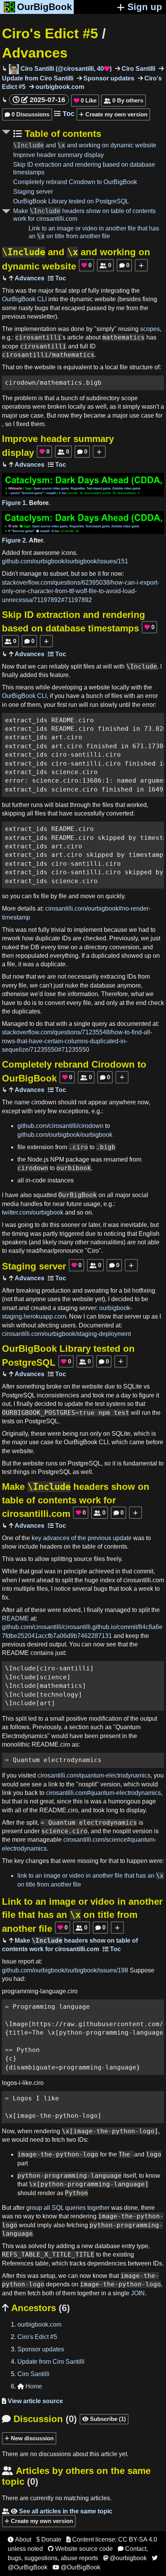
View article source (32, 2401)
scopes (150, 329)
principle (75, 1571)
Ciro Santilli (138, 69)
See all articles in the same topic (57, 2511)
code (39, 1180)
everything (64, 956)
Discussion (39, 2419)
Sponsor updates (108, 78)
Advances (35, 53)
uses (54, 1299)
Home (30, 2386)
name (22, 1102)
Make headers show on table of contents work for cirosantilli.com (76, 1500)
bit (127, 1291)
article (75, 337)
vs (147, 1386)
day (126, 1395)
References (18, 2263)
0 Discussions (27, 114)
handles (31, 1204)
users (68, 1325)
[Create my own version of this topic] (141, 265)
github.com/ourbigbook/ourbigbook (65, 1135)
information (83, 994)
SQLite (133, 1386)
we (32, 666)
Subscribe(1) (104, 2419)
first (62, 705)
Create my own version (116, 114)
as (91, 407)
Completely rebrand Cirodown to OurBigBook (75, 182)
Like (85, 100)
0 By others (124, 100)
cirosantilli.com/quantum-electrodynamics (94, 1775)
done (78, 329)
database (103, 985)
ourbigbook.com (59, 87)
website (105, 299)
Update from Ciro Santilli (51, 2362)
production (56, 1291)
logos (9, 2083)
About (19, 2539)
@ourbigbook (125, 2558)
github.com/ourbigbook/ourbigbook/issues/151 (65, 561)
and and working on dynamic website (85, 145)
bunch (69, 398)
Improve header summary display (58, 155)
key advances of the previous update (82, 1538)
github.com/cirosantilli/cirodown (60, 1126)
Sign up (145, 7)
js (46, 1159)
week (146, 1589)
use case (31, 415)
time (63, 947)
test (100, 1404)
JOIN (138, 2293)
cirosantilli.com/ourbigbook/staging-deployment (66, 1334)
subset (59, 574)
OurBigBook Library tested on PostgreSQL (71, 201)
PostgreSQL (19, 1395)
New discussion (31, 2438)
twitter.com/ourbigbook (33, 1212)
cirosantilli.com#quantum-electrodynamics (103, 1793)
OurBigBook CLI (24, 299)
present (110, 1736)
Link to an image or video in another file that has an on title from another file (82, 1915)
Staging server (33, 192)
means (25, 687)
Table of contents (62, 134)
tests (8, 1421)
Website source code (80, 2549)
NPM (57, 1159)
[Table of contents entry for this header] (57, 278)
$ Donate (49, 2539)
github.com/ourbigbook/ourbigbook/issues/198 (65, 1970)
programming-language (34, 1991)
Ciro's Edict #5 (50, 33)
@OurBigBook (76, 2567)
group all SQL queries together (68, 2208)
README (15, 1618)
